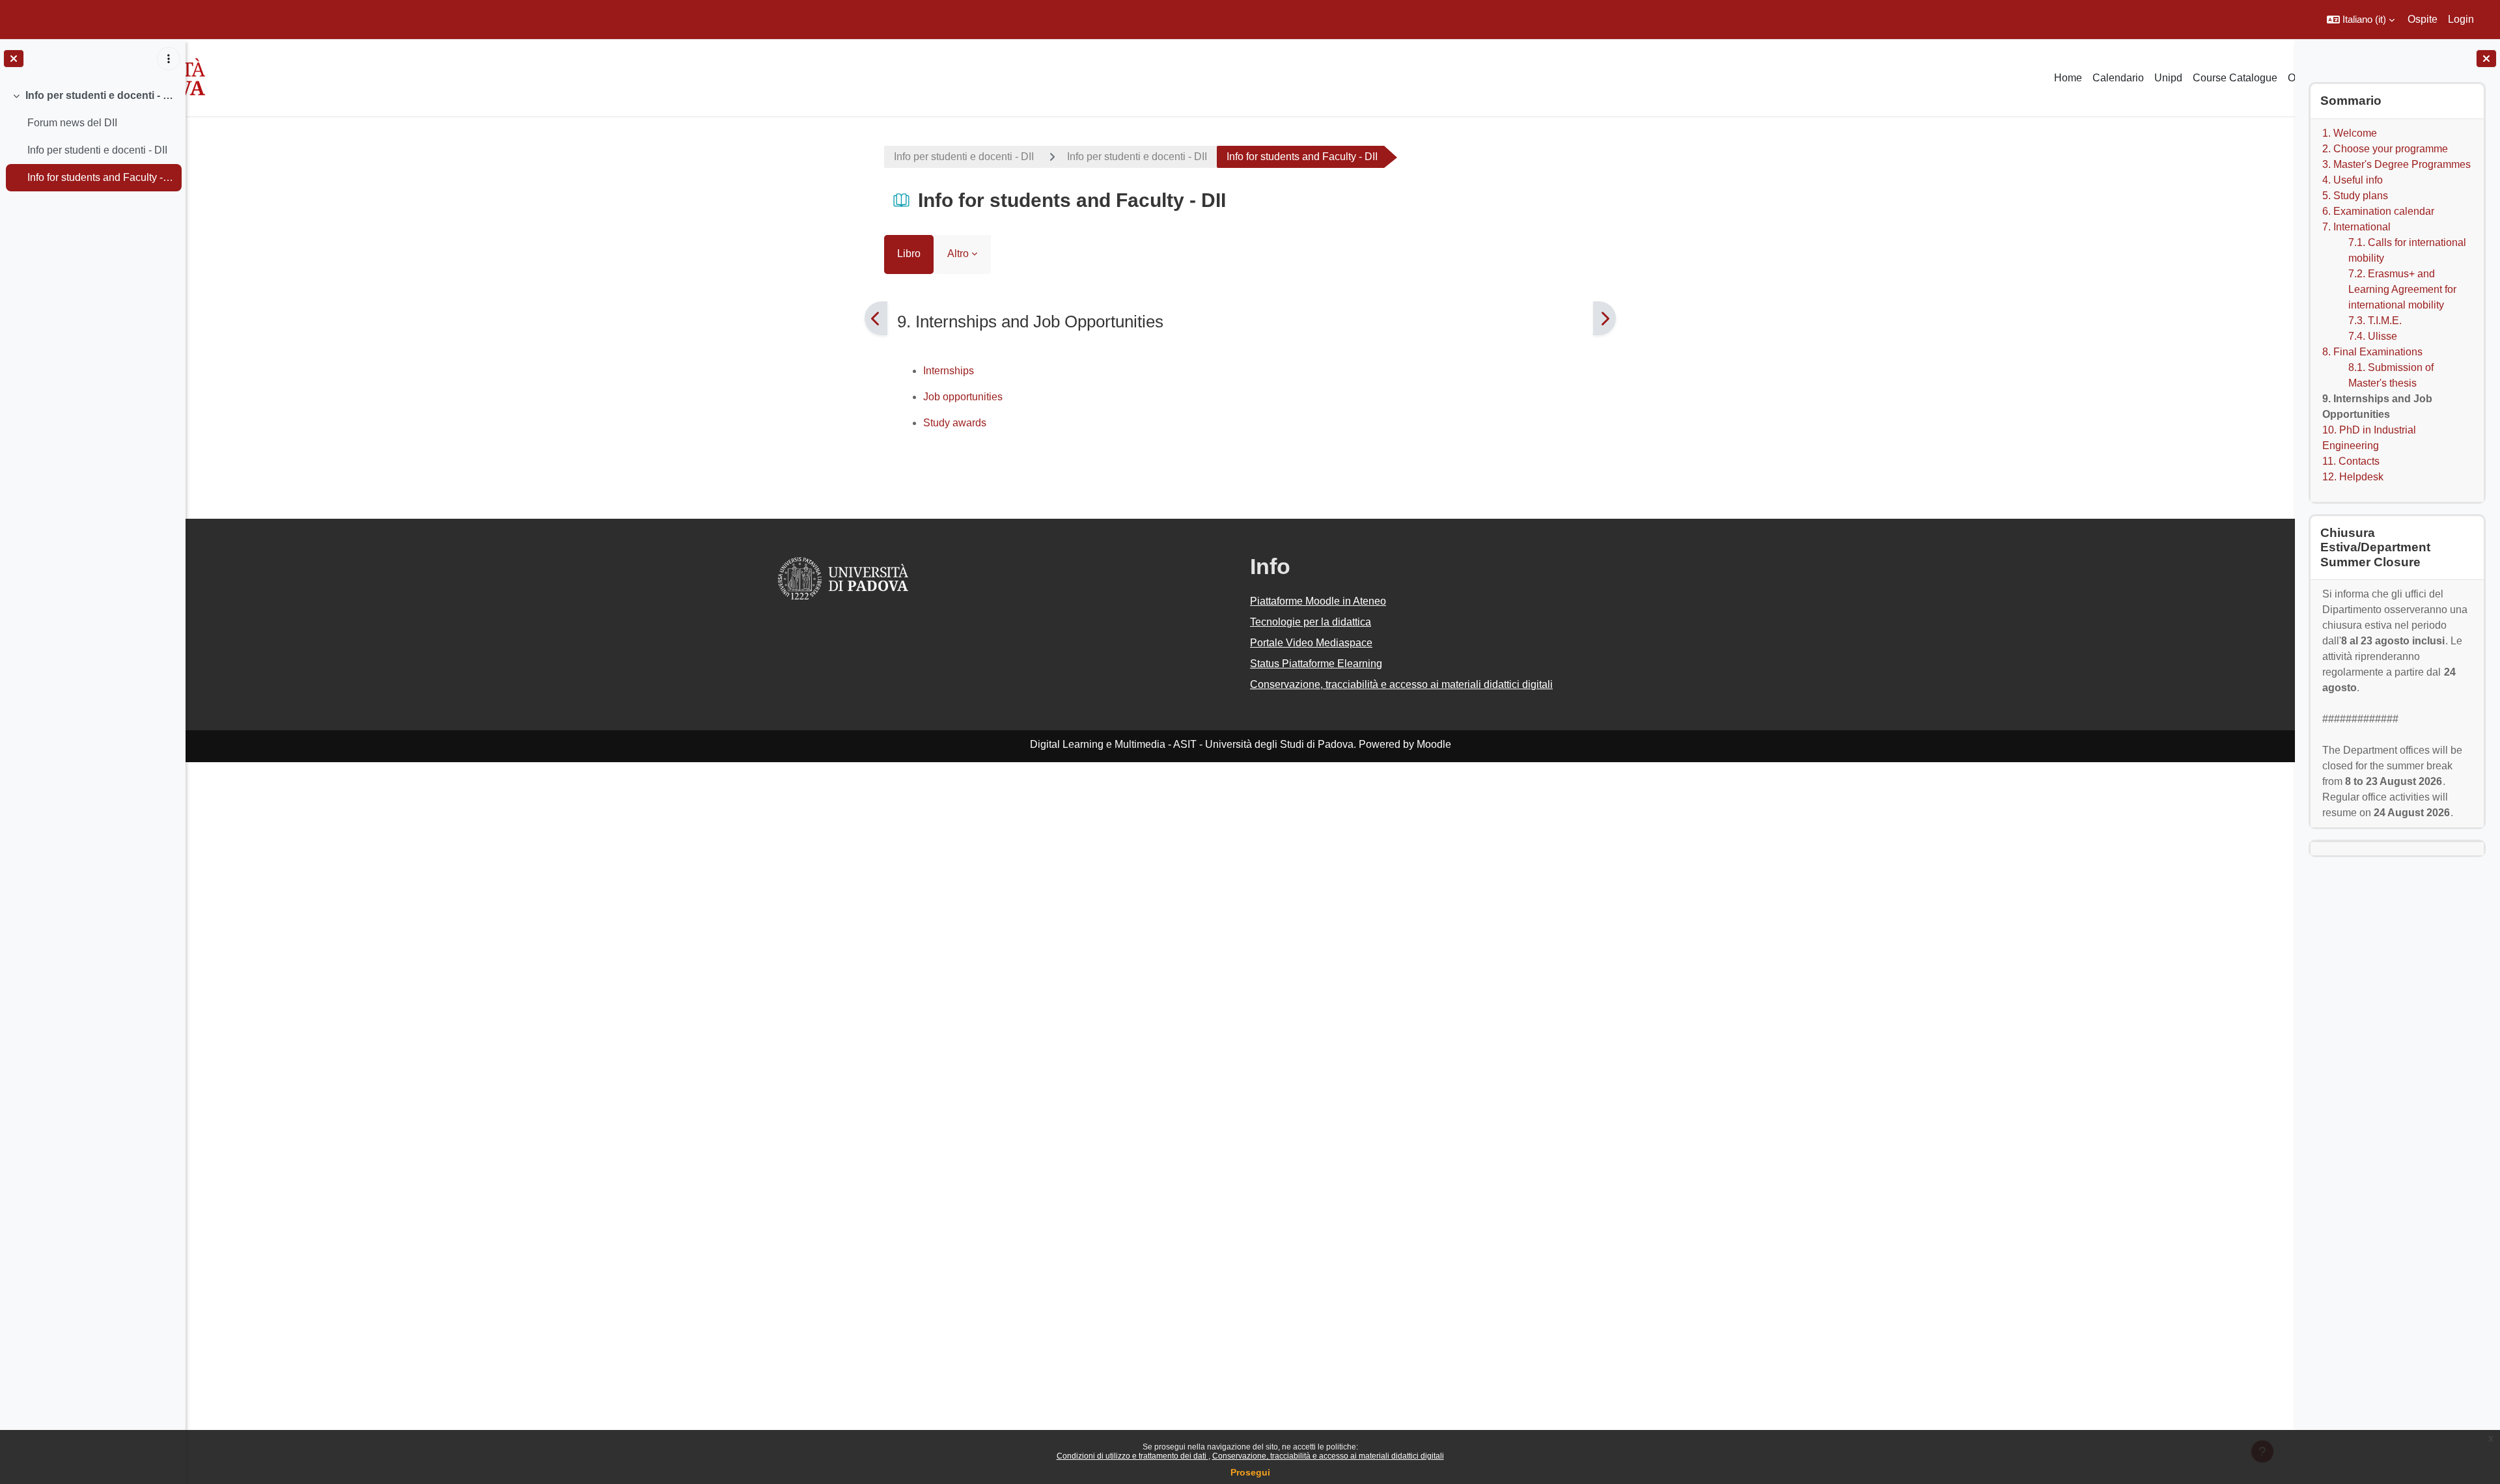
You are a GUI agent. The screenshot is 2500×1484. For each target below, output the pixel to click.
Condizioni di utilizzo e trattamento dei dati (1132, 1456)
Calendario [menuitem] (2118, 78)
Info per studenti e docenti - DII (101, 95)
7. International (2356, 227)
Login (2461, 19)
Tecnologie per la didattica (1311, 622)
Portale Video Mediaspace (1311, 643)
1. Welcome (2350, 133)
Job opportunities (963, 397)
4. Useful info (2353, 180)
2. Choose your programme (2385, 149)
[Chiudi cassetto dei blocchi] (2486, 59)
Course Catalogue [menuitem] (2235, 78)
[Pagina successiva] (1604, 318)
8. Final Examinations (2372, 352)
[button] (2361, 20)
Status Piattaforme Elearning (1316, 664)
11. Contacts (2351, 461)
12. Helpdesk (2353, 477)
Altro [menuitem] (958, 254)
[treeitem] (92, 137)
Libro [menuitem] (909, 254)
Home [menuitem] (2068, 78)
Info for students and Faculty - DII (101, 177)
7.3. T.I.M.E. (2375, 321)
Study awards (955, 423)
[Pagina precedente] (876, 318)
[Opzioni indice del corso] (169, 59)
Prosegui (1250, 1472)
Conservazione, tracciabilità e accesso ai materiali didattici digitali (1328, 1456)
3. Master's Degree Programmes (2396, 164)
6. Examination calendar (2378, 211)
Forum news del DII (72, 123)
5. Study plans (2355, 196)
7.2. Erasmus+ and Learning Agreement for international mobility (2402, 289)
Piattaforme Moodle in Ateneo (1318, 601)
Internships (949, 371)
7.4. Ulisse (2373, 336)
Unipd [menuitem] (2168, 78)
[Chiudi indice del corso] (14, 59)
